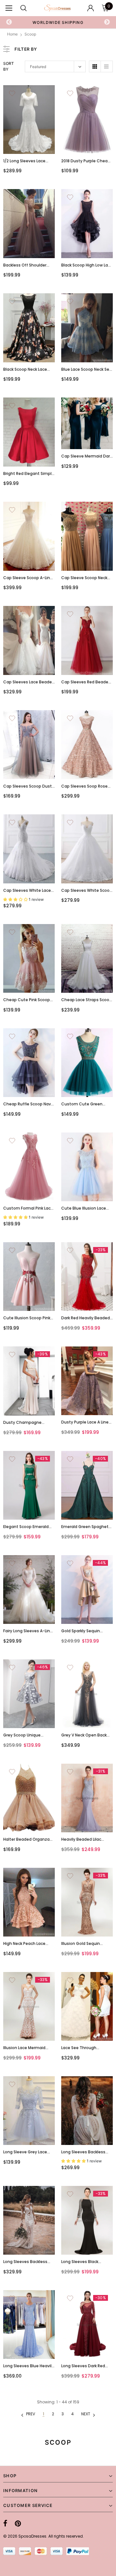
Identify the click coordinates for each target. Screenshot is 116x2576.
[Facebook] (5, 2524)
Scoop (30, 34)
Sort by (9, 66)
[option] (58, 22)
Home (12, 34)
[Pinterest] (18, 2524)
